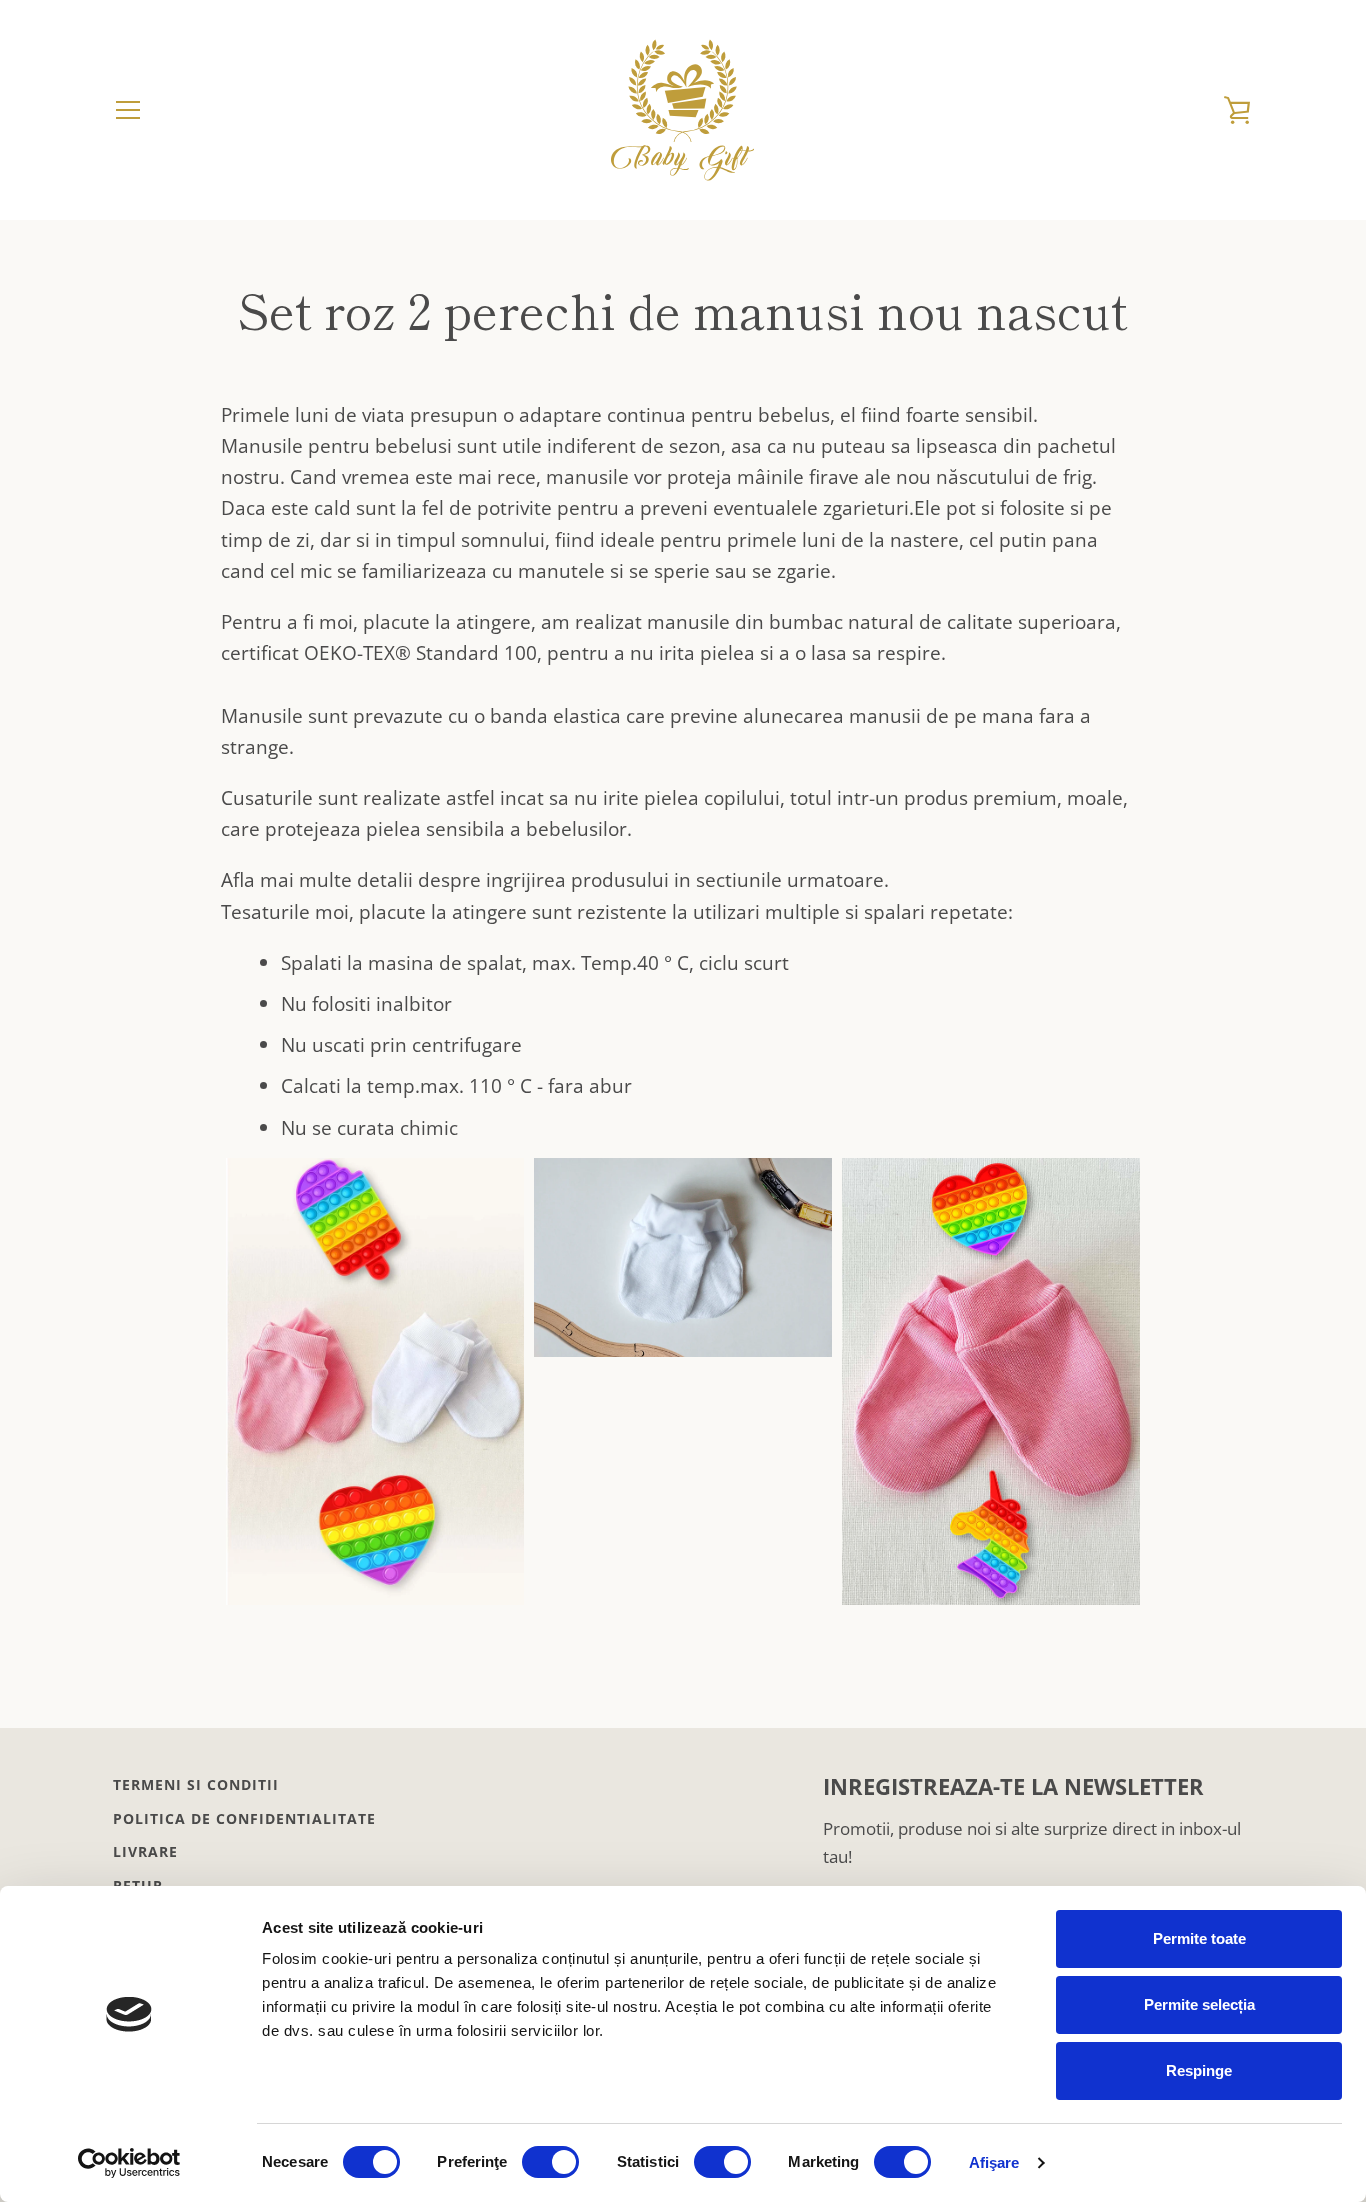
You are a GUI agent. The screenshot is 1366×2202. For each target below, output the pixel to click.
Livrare (145, 1851)
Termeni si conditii (196, 1784)
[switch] (550, 2162)
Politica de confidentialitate (244, 1818)
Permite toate (1199, 1938)
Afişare (994, 2162)
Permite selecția (1199, 2004)
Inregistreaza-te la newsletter (1013, 1786)
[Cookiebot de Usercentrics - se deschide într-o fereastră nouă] (129, 2163)
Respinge (1199, 2070)
